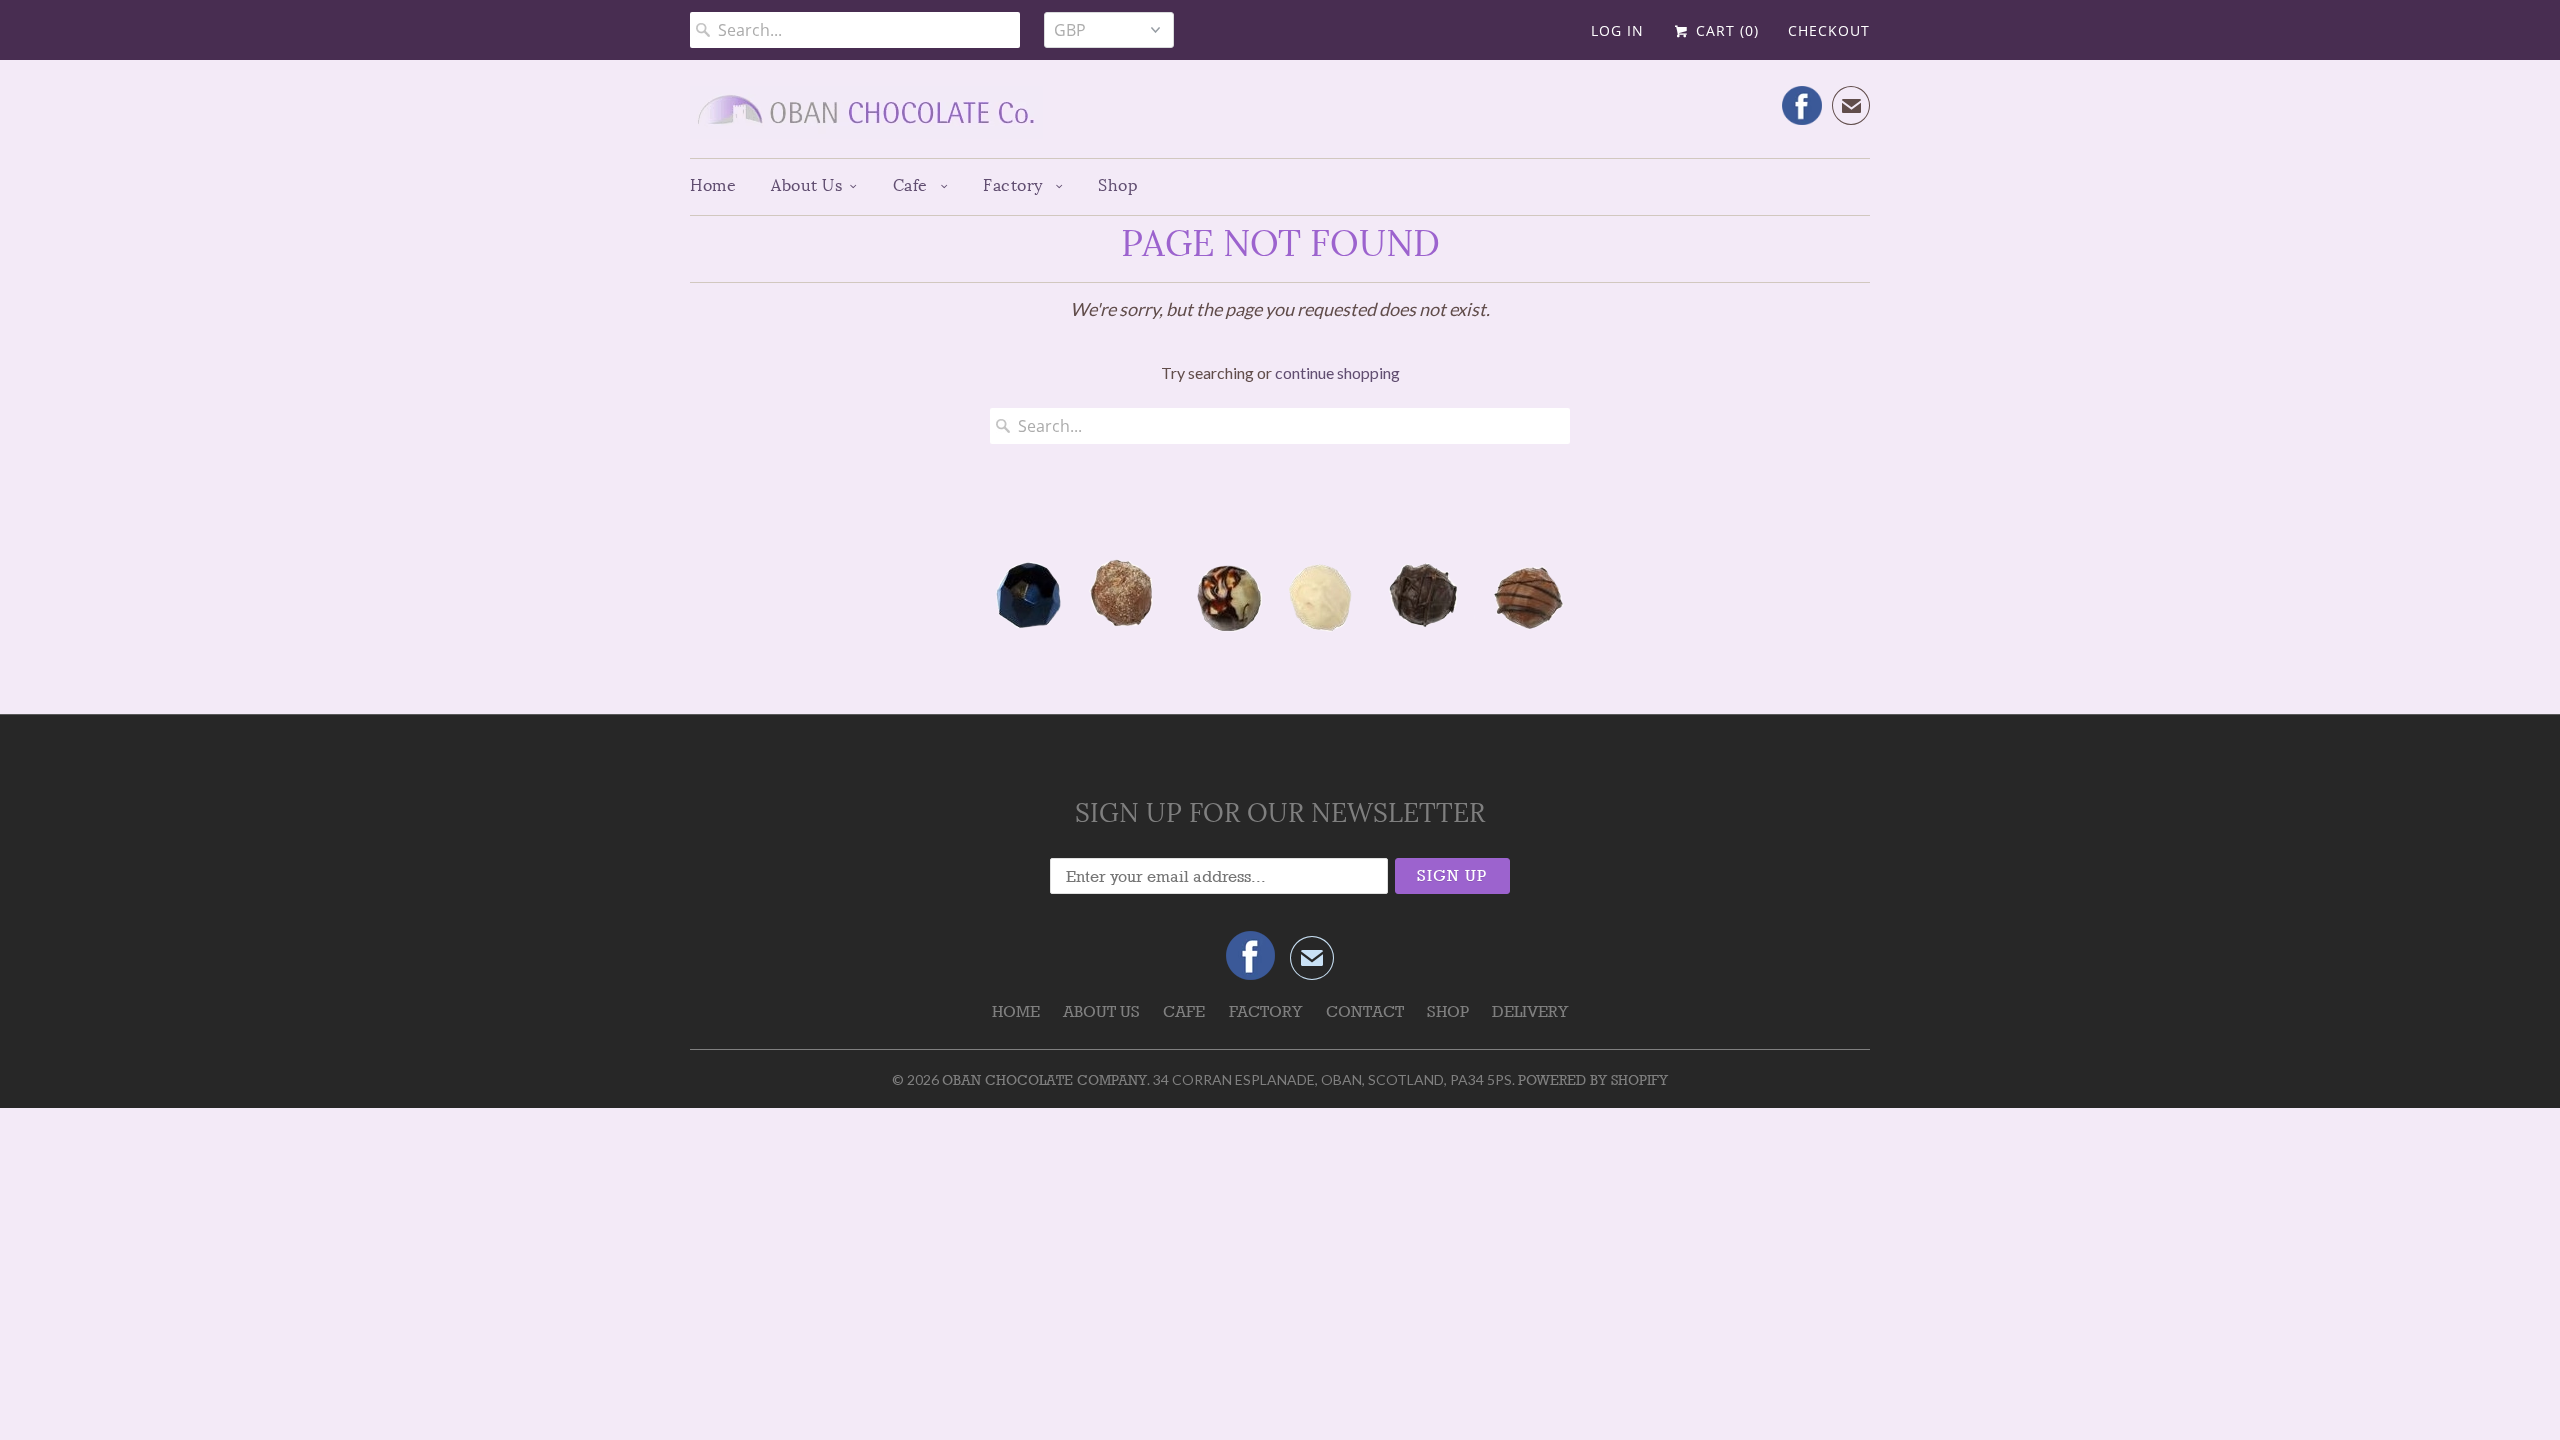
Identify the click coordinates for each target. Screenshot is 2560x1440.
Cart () (1725, 30)
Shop (1118, 185)
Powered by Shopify (1593, 1080)
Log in (1617, 30)
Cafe (913, 185)
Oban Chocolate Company (1044, 1080)
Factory (1015, 185)
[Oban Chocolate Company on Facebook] (1802, 105)
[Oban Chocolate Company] (1280, 116)
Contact (1365, 1011)
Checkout (1829, 30)
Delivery (1530, 1011)
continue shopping (1337, 372)
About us (806, 185)
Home (713, 185)
